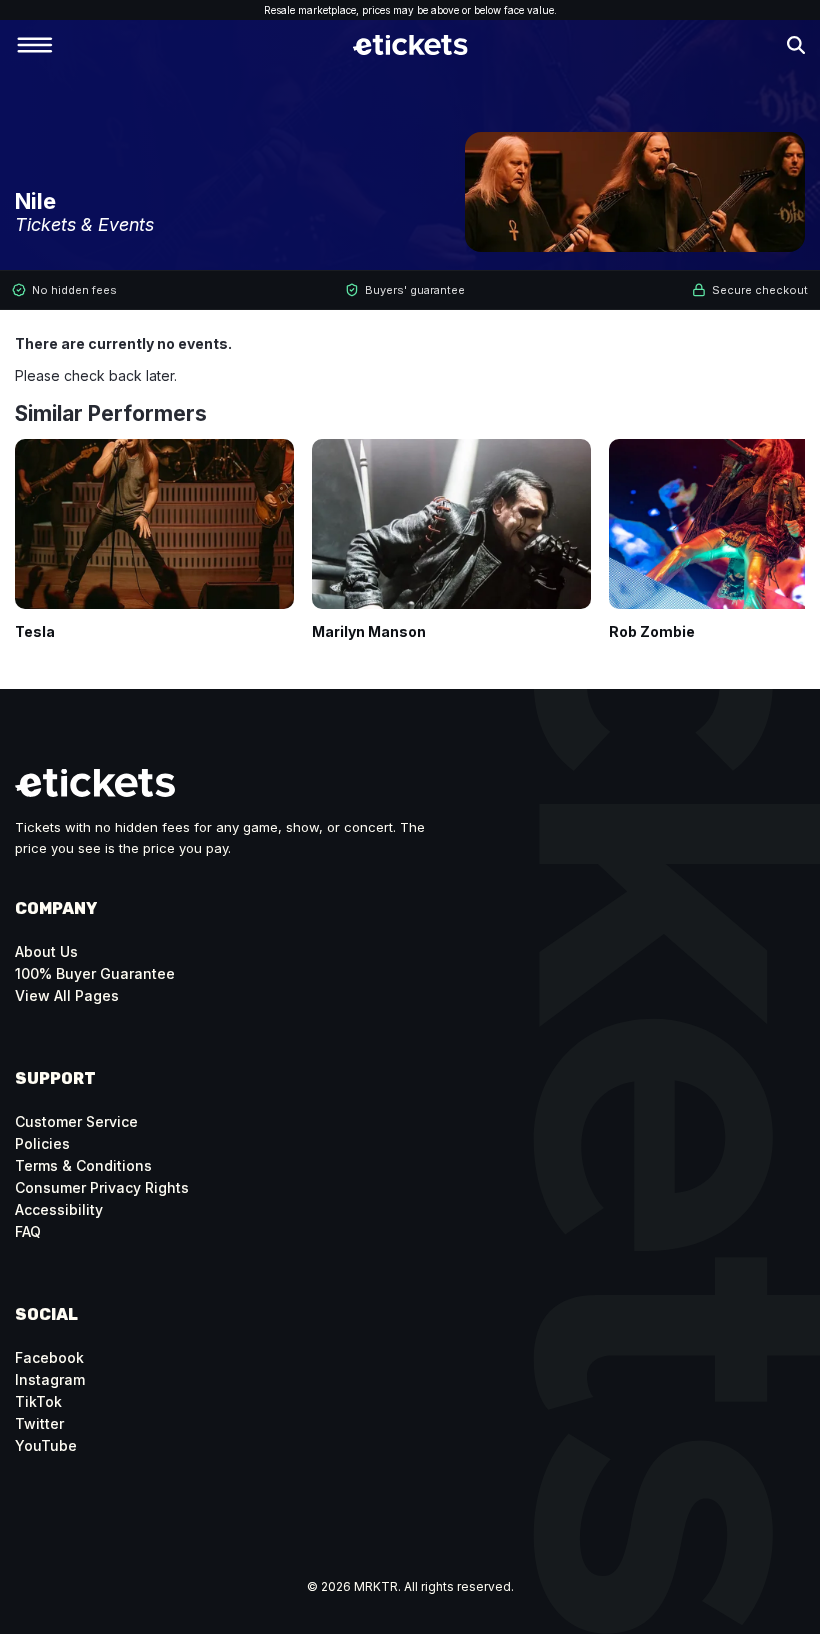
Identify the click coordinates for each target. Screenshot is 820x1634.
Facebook (49, 1357)
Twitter (39, 1423)
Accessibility (59, 1209)
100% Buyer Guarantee (95, 973)
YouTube (46, 1445)
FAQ (28, 1231)
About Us (46, 951)
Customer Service (76, 1121)
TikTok (38, 1401)
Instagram (50, 1379)
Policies (42, 1143)
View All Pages (67, 995)
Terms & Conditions (83, 1165)
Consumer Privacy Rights (102, 1187)
